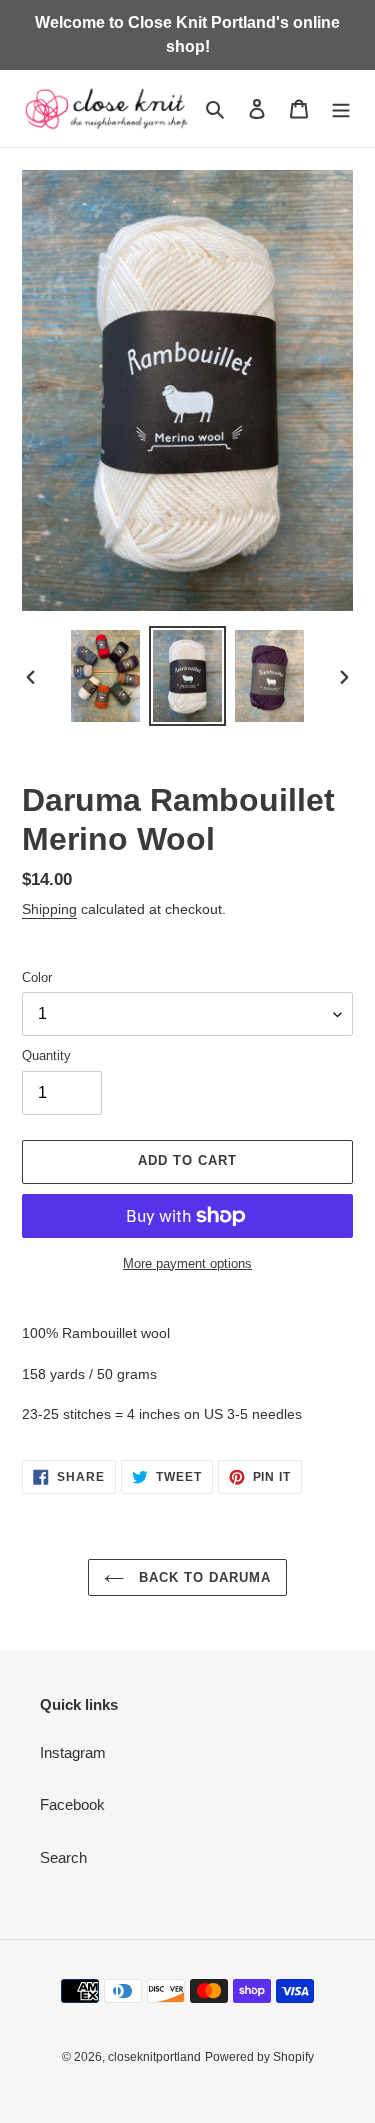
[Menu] (341, 108)
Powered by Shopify (259, 2057)
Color (37, 977)
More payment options (187, 1263)
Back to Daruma (203, 1577)
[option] (106, 676)
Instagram (73, 1752)
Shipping (49, 909)
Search (63, 1857)
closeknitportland (154, 2057)
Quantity (46, 1055)
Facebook (72, 1804)
